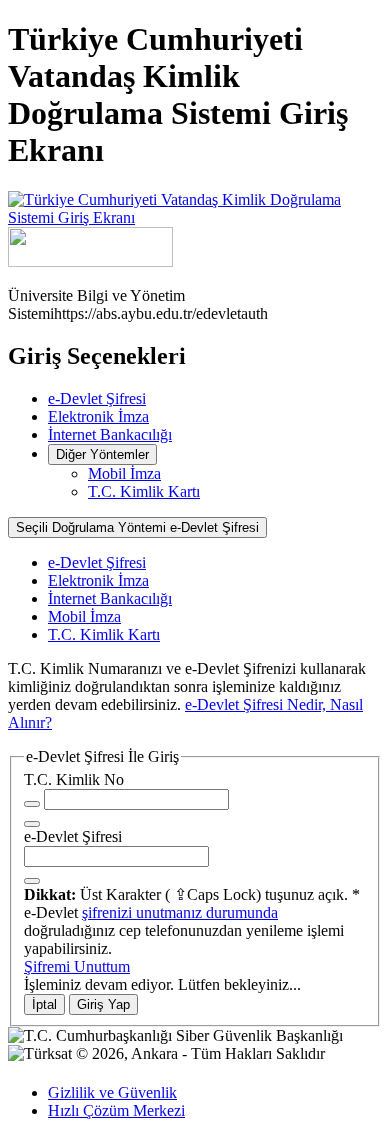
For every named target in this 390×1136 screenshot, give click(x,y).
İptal (44, 1004)
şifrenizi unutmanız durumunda (180, 912)
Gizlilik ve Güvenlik (112, 1092)
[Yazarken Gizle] (32, 804)
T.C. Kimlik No (74, 779)
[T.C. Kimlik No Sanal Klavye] (32, 824)
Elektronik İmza (98, 416)
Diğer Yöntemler (102, 454)
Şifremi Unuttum (77, 966)
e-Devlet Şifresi (97, 398)
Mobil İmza (124, 473)
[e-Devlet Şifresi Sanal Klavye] (32, 881)
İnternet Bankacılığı (110, 434)
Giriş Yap (103, 1004)
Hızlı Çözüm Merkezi (116, 1110)
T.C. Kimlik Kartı (144, 491)
